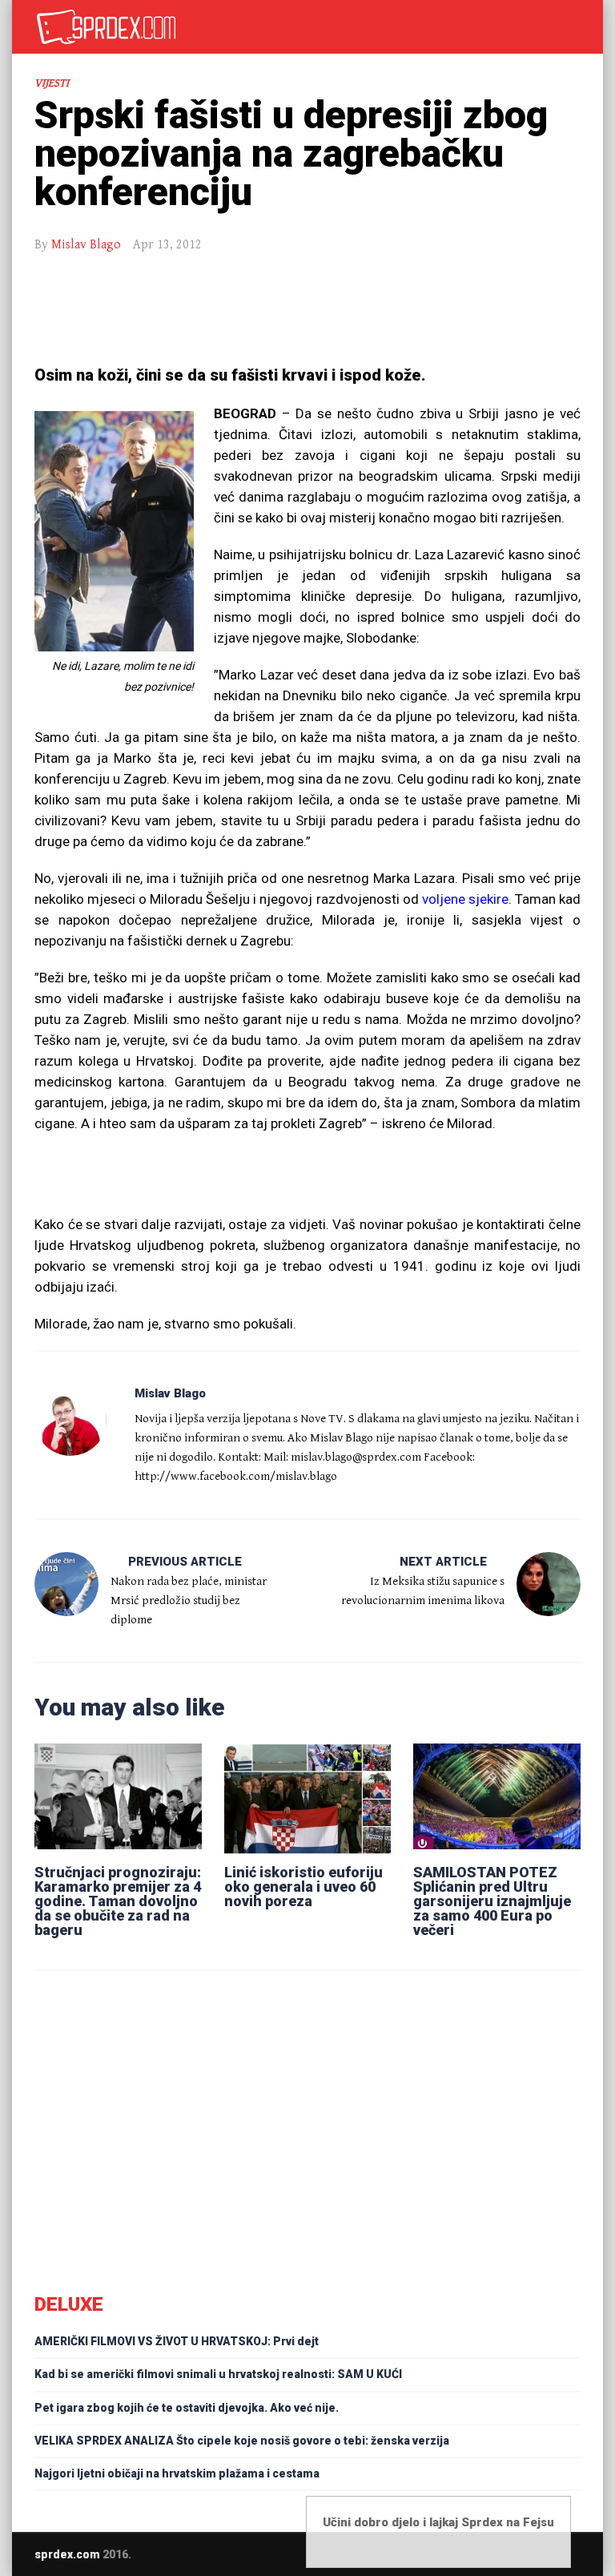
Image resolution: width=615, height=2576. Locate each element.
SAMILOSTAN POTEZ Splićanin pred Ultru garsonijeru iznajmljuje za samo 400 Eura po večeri (492, 1901)
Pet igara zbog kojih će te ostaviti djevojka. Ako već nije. (187, 2408)
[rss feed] (575, 2554)
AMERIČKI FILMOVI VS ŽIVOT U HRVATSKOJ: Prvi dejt (177, 2341)
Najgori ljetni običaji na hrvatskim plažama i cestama (177, 2473)
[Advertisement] (307, 311)
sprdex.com (67, 2554)
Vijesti (52, 83)
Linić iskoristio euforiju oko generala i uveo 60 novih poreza (303, 1887)
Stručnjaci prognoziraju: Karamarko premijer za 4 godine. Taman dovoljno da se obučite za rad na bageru (118, 1901)
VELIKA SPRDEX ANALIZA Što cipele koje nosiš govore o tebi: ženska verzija (242, 2441)
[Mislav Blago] (70, 1420)
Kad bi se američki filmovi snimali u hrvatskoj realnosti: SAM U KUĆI (218, 2374)
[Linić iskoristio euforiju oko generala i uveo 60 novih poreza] (308, 1796)
